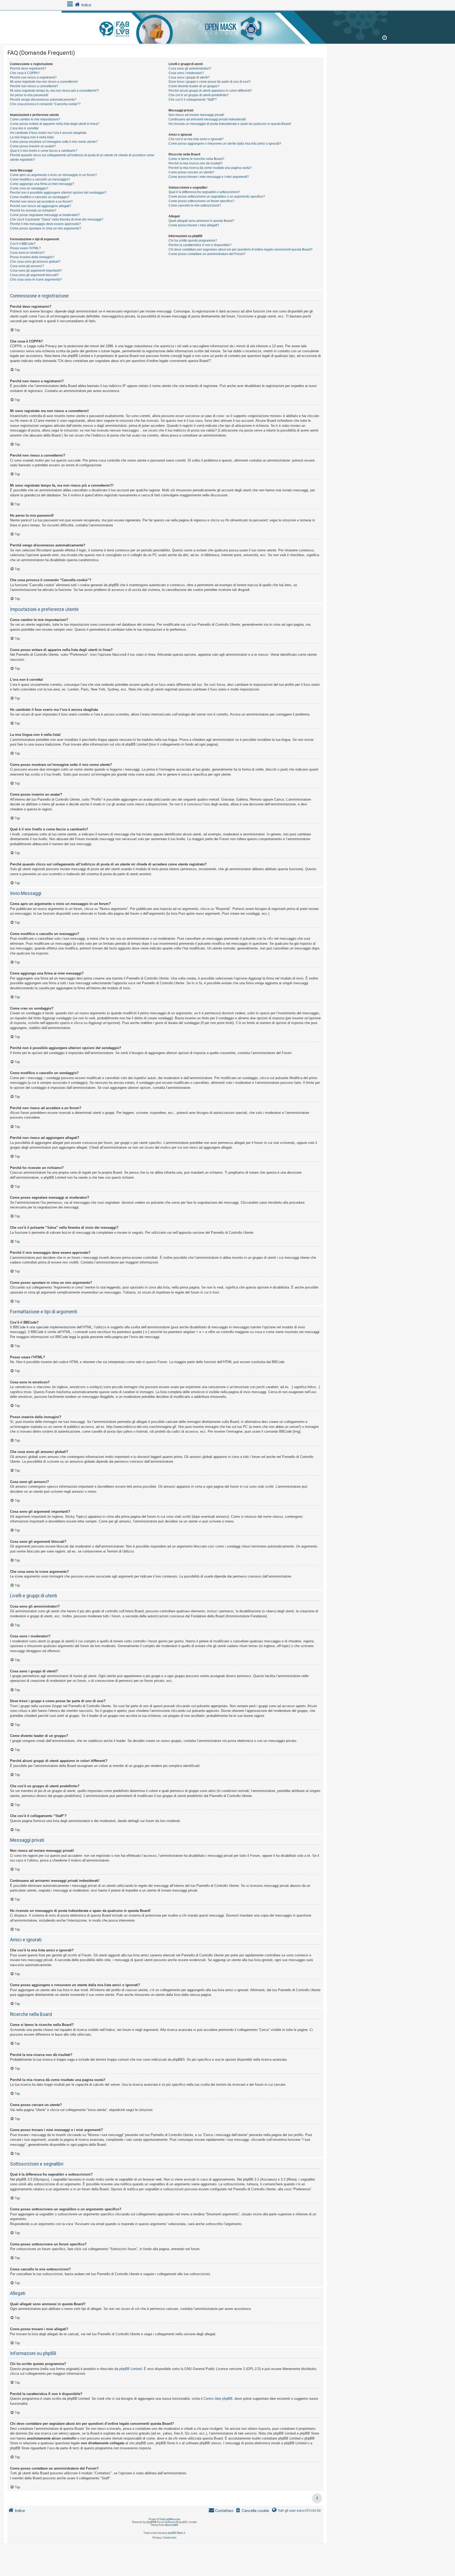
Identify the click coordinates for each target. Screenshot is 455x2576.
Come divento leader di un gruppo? (194, 86)
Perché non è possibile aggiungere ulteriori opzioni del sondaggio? (58, 193)
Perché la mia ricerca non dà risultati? (196, 163)
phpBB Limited (130, 2369)
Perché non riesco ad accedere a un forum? (41, 202)
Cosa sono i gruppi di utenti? (189, 77)
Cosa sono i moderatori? (186, 73)
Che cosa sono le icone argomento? (36, 280)
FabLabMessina (170, 2519)
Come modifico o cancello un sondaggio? (40, 197)
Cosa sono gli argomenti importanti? (36, 271)
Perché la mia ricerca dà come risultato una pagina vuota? (210, 168)
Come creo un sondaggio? (29, 188)
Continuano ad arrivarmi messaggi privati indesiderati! (207, 119)
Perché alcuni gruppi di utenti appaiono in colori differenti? (210, 91)
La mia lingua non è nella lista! (32, 137)
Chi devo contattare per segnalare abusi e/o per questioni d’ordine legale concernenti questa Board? (241, 249)
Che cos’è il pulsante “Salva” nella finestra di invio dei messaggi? (57, 219)
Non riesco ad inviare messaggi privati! (196, 115)
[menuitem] (252, 2511)
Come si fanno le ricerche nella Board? (196, 159)
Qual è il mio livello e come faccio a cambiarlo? (44, 151)
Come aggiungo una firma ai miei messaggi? (42, 184)
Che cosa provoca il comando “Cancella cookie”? (45, 104)
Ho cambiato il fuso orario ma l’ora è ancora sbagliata (48, 133)
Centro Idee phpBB (218, 2399)
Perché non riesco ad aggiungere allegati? (41, 206)
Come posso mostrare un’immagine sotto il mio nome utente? (54, 142)
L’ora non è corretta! (24, 128)
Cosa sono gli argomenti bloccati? (34, 275)
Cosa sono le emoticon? (27, 253)
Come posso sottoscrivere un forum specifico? (201, 201)
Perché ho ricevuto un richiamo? (33, 210)
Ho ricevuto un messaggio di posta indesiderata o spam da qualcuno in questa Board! (230, 124)
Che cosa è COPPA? (25, 73)
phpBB (150, 2522)
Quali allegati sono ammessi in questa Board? (201, 221)
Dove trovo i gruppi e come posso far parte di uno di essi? (210, 82)
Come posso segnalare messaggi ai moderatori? (45, 215)
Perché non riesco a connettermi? (34, 86)
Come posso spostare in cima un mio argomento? (46, 228)
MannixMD (172, 2525)
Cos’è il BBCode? (23, 244)
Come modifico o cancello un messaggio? (40, 179)
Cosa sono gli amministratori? (190, 68)
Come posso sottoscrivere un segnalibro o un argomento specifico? (217, 197)
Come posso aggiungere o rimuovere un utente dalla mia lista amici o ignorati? (225, 144)
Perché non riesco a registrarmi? (33, 77)
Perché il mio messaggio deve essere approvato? (45, 224)
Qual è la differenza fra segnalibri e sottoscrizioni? (204, 192)
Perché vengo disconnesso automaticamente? (43, 100)
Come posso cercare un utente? (191, 172)
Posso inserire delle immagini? (32, 257)
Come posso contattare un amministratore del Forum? (207, 254)
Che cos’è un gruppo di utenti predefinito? (199, 95)
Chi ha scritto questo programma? (193, 241)
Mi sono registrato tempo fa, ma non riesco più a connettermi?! (54, 91)
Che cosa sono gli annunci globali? (35, 262)
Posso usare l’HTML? (25, 248)
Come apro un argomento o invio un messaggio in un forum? (53, 175)
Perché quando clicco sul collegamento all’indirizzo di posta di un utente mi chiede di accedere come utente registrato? (82, 157)
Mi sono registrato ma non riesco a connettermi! (44, 82)
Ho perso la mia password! (29, 95)
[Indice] (227, 26)
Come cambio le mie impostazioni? (35, 119)
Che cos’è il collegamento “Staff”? (193, 100)
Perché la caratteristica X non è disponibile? (200, 245)
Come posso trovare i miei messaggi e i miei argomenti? (209, 177)
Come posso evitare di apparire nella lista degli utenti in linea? (55, 124)
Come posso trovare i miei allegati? (194, 225)
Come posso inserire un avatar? (33, 146)
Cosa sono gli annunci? (27, 266)
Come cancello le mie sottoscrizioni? (195, 205)
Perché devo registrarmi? (28, 68)
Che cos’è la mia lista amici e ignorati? (196, 139)
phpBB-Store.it (176, 2533)
